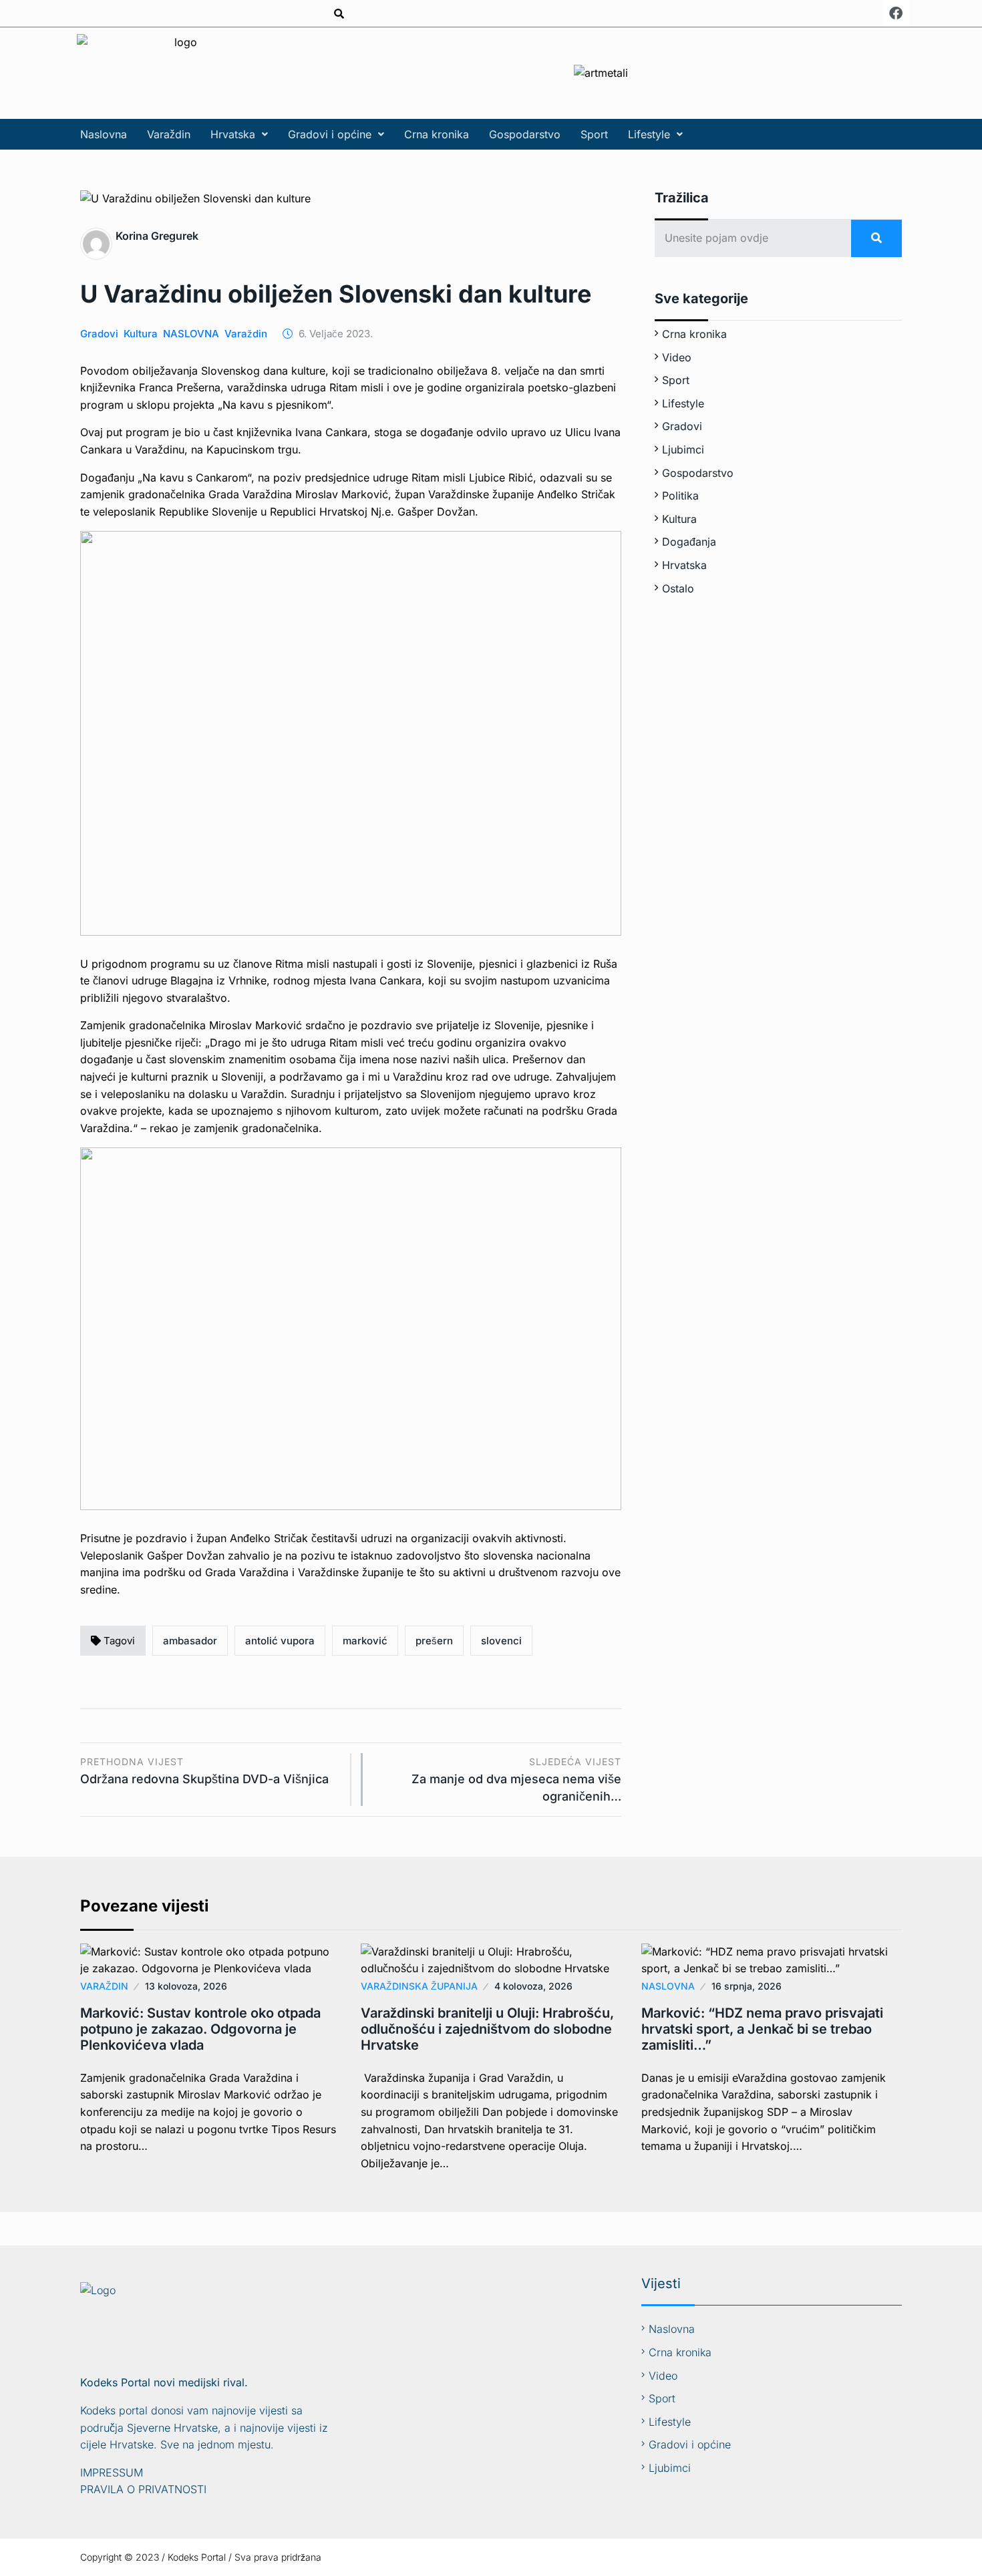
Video (677, 357)
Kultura (141, 334)
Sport (594, 134)
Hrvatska (233, 134)
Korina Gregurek (157, 236)
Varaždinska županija (419, 1986)
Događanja (689, 542)
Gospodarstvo (525, 134)
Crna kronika (437, 134)
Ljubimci (683, 449)
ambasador (190, 1641)
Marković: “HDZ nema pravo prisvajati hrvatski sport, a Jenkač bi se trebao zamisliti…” (762, 2029)
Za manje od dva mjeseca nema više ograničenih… (516, 1780)
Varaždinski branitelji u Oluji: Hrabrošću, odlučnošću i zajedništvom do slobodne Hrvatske (487, 2029)
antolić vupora (280, 1641)
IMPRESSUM (112, 2472)
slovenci (501, 1641)
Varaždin (169, 134)
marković (365, 1641)
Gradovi (99, 334)
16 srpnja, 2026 (747, 1986)
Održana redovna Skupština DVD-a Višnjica (204, 1771)
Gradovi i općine (330, 134)
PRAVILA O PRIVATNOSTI (143, 2489)
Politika (680, 496)
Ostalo (678, 588)
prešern (434, 1641)
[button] (239, 134)
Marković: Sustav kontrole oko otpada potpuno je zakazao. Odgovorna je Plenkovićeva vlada (200, 2029)
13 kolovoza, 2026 (186, 1986)
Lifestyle (649, 134)
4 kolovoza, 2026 (533, 1986)
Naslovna (104, 134)
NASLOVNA (191, 334)
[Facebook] (896, 13)
